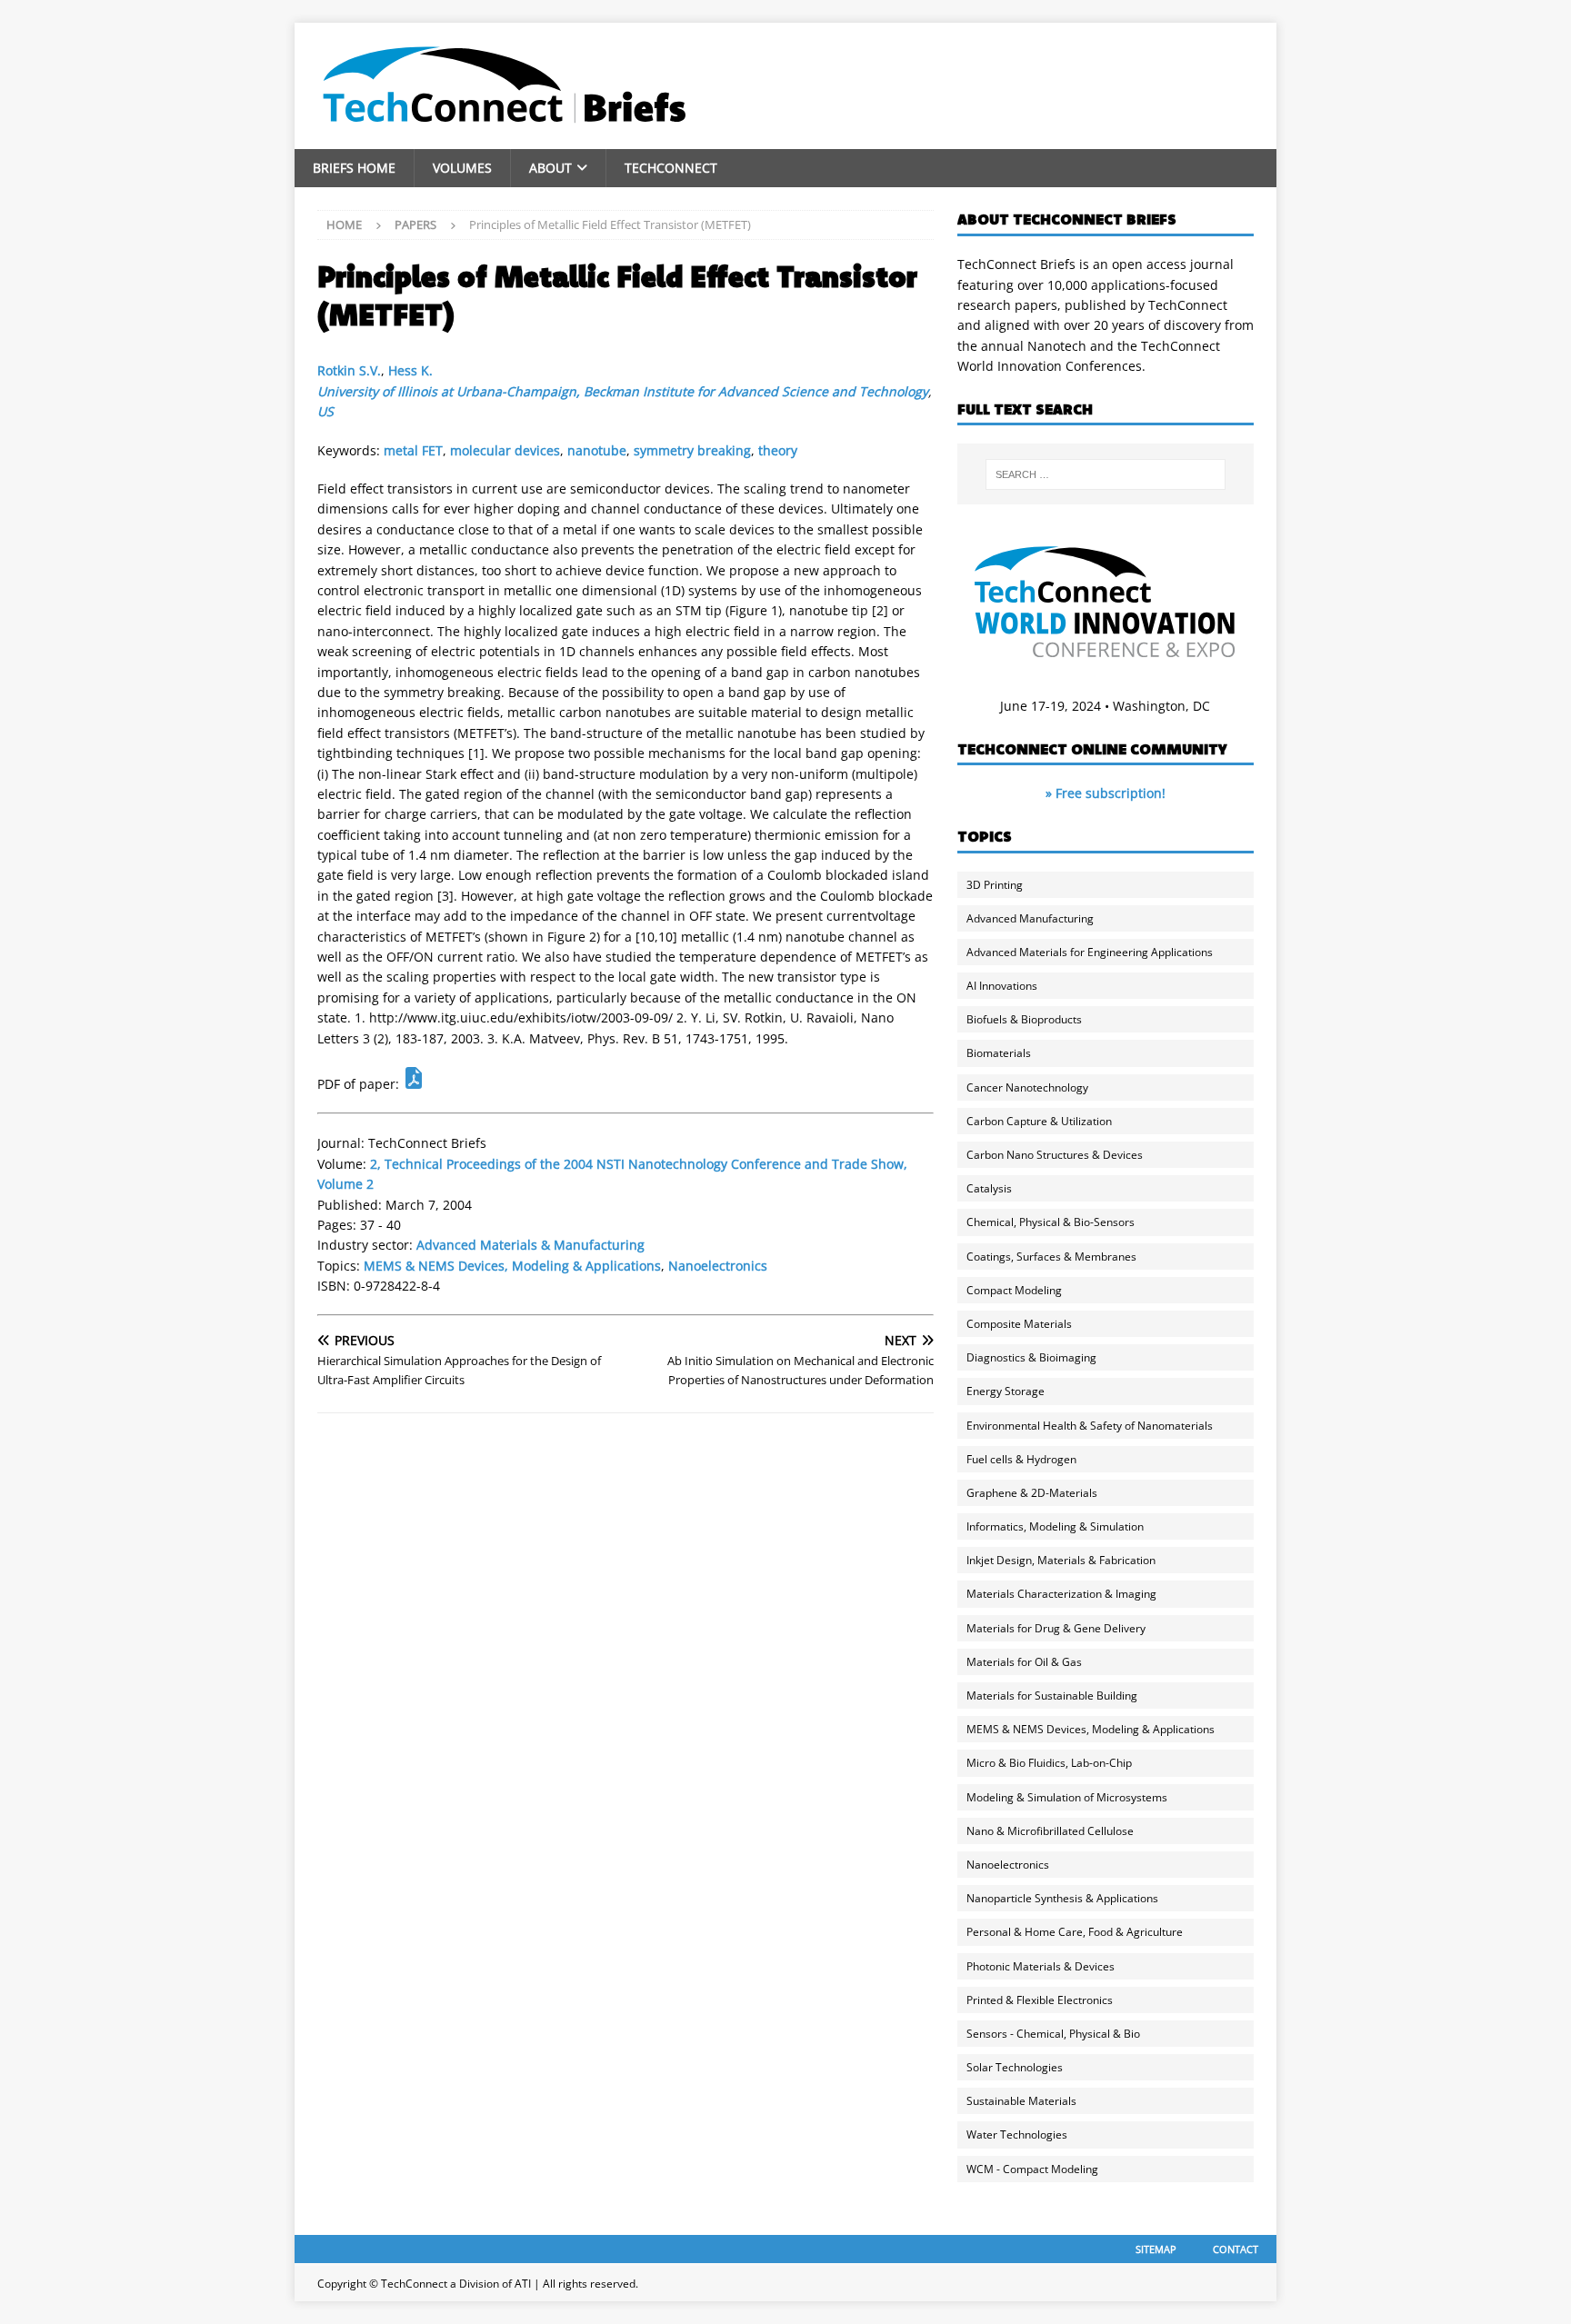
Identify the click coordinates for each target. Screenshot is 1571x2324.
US (325, 411)
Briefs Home (354, 168)
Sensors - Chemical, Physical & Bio (1053, 2034)
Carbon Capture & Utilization (1039, 1121)
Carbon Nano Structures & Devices (1055, 1155)
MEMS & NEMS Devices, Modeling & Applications (512, 1266)
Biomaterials (999, 1053)
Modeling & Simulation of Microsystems (1067, 1797)
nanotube (597, 450)
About (550, 168)
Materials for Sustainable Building (1052, 1696)
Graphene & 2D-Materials (1032, 1493)
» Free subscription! (1106, 793)
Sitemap (1156, 2249)
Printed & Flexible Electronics (1040, 2000)
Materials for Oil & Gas (1024, 1662)
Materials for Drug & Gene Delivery (1056, 1628)
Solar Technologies (1015, 2067)
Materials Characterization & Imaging (1061, 1594)
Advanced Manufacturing (1030, 918)
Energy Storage (1006, 1391)
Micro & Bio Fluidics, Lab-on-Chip (1049, 1763)
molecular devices (505, 450)
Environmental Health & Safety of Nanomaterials (1090, 1426)
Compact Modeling (1014, 1290)
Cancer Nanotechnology (1027, 1087)
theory (778, 450)
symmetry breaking (692, 450)
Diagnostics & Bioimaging (1031, 1357)
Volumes (462, 168)
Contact (1236, 2249)
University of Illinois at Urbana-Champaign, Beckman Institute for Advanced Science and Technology (623, 391)
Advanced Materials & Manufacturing (530, 1245)
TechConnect (671, 168)
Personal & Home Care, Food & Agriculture (1075, 1932)
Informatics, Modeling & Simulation (1055, 1526)
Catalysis (989, 1188)
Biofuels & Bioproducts (1024, 1019)
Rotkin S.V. (349, 370)
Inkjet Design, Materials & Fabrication (1061, 1560)
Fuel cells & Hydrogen (1021, 1459)
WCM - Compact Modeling (1032, 2169)
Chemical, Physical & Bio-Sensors (1051, 1222)
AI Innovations (1002, 986)
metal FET (413, 450)
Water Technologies (1017, 2134)
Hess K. (410, 370)
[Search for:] (1106, 474)
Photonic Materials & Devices (1041, 1966)
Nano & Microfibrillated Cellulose (1050, 1831)
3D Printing (995, 885)
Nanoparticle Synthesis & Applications (1062, 1898)
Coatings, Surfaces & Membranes (1051, 1257)
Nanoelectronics (718, 1266)
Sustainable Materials (1021, 2101)
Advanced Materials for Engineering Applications (1090, 952)
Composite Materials (1019, 1324)
